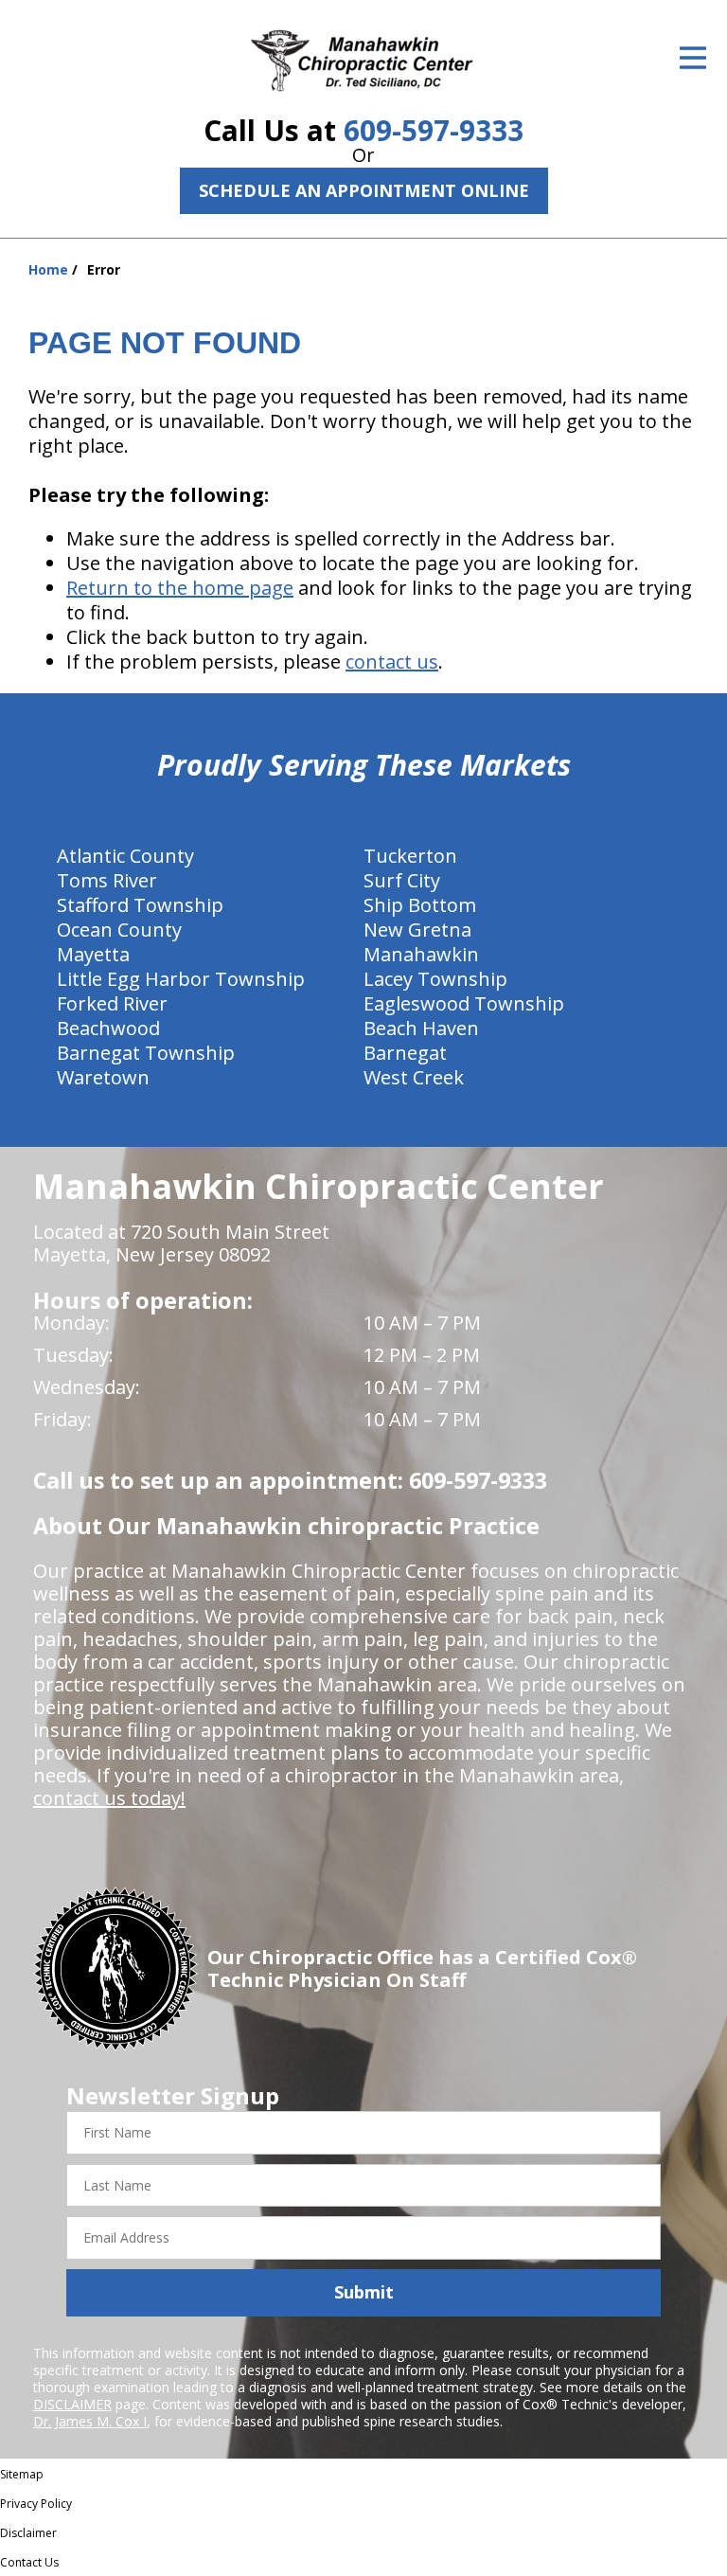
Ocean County (119, 930)
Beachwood (108, 1028)
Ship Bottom (420, 905)
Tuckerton (410, 856)
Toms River (107, 880)
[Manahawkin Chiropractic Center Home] (363, 61)
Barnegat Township (146, 1053)
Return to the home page (180, 588)
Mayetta (93, 954)
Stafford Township (140, 905)
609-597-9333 (434, 130)
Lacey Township (435, 979)
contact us (392, 662)
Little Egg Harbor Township (181, 979)
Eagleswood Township (464, 1003)
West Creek (414, 1077)
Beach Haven (421, 1028)
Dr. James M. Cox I (90, 2421)
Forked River (112, 1003)
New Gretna (417, 930)
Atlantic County (125, 856)
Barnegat (405, 1053)
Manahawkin (421, 954)
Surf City (402, 880)
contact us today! (109, 1798)
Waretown (103, 1077)
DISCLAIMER (72, 2404)
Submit (364, 2292)
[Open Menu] (693, 58)
